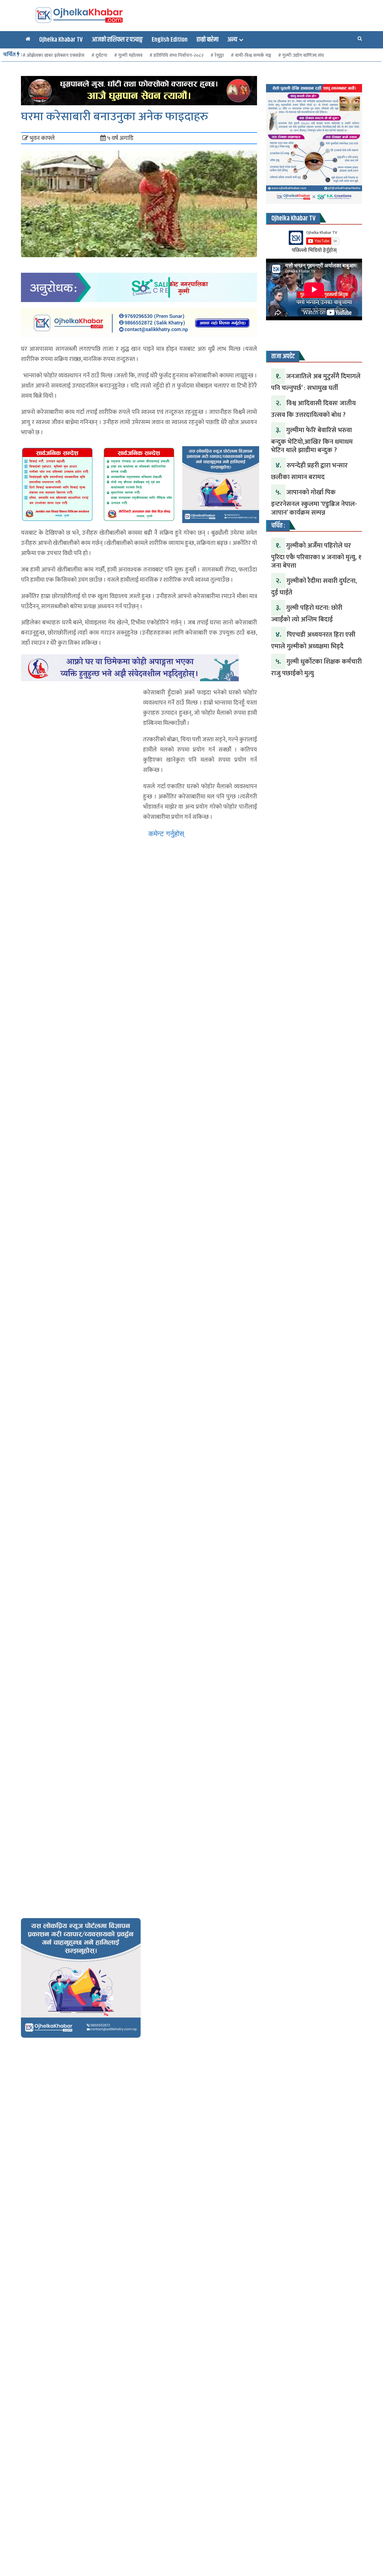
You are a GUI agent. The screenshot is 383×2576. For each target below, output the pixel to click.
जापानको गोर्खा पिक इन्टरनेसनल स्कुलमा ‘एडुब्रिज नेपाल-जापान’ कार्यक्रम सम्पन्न (314, 502)
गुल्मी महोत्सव (130, 55)
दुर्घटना (101, 55)
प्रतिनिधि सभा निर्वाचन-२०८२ (178, 55)
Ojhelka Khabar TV (61, 40)
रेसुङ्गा (219, 55)
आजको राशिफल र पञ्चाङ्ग (117, 40)
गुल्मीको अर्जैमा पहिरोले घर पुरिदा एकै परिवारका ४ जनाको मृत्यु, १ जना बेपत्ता (316, 556)
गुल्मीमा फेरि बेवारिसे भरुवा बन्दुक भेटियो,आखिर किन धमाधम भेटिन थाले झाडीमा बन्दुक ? (312, 440)
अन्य (232, 40)
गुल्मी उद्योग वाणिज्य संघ (303, 55)
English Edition (170, 40)
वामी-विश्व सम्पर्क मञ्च (253, 55)
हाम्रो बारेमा (208, 40)
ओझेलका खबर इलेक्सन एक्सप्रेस (56, 55)
